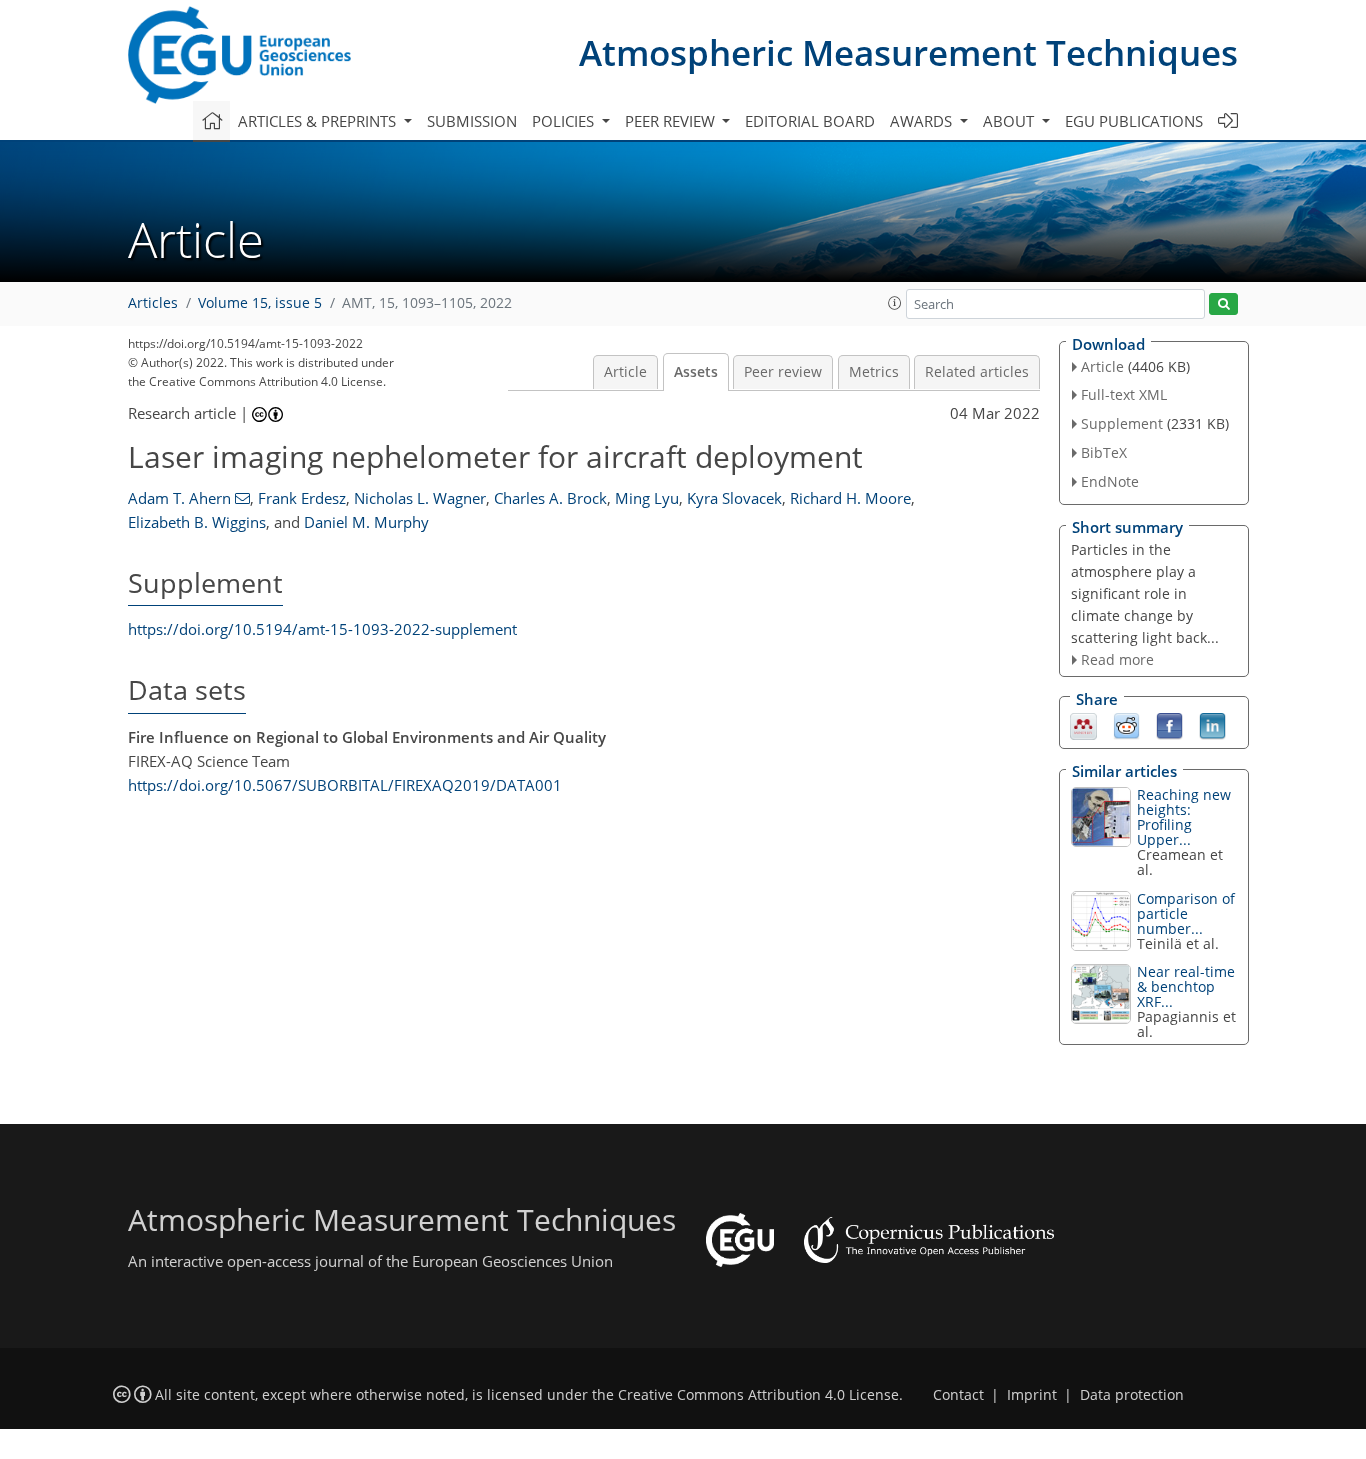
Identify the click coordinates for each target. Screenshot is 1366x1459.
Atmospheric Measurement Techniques (908, 52)
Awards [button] (923, 121)
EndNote (1110, 481)
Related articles (977, 372)
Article (625, 372)
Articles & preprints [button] (319, 121)
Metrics (874, 372)
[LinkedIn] (1212, 725)
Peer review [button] (672, 121)
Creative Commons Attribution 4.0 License (758, 1395)
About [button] (1010, 121)
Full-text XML (1124, 394)
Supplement (1122, 423)
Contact (958, 1395)
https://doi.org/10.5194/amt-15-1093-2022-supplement (322, 629)
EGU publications (1134, 121)
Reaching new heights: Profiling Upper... (1184, 817)
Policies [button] (565, 121)
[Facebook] (1169, 725)
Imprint (1032, 1395)
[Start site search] (1223, 304)
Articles (153, 303)
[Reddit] (1126, 725)
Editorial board (810, 121)
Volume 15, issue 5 (260, 303)
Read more (1117, 659)
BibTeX (1104, 452)
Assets (696, 372)
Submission (472, 121)
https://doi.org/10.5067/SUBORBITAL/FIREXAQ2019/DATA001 (345, 785)
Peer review (783, 372)
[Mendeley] (1083, 725)
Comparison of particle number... (1186, 913)
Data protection (1132, 1395)
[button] (895, 303)
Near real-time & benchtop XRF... (1186, 986)
